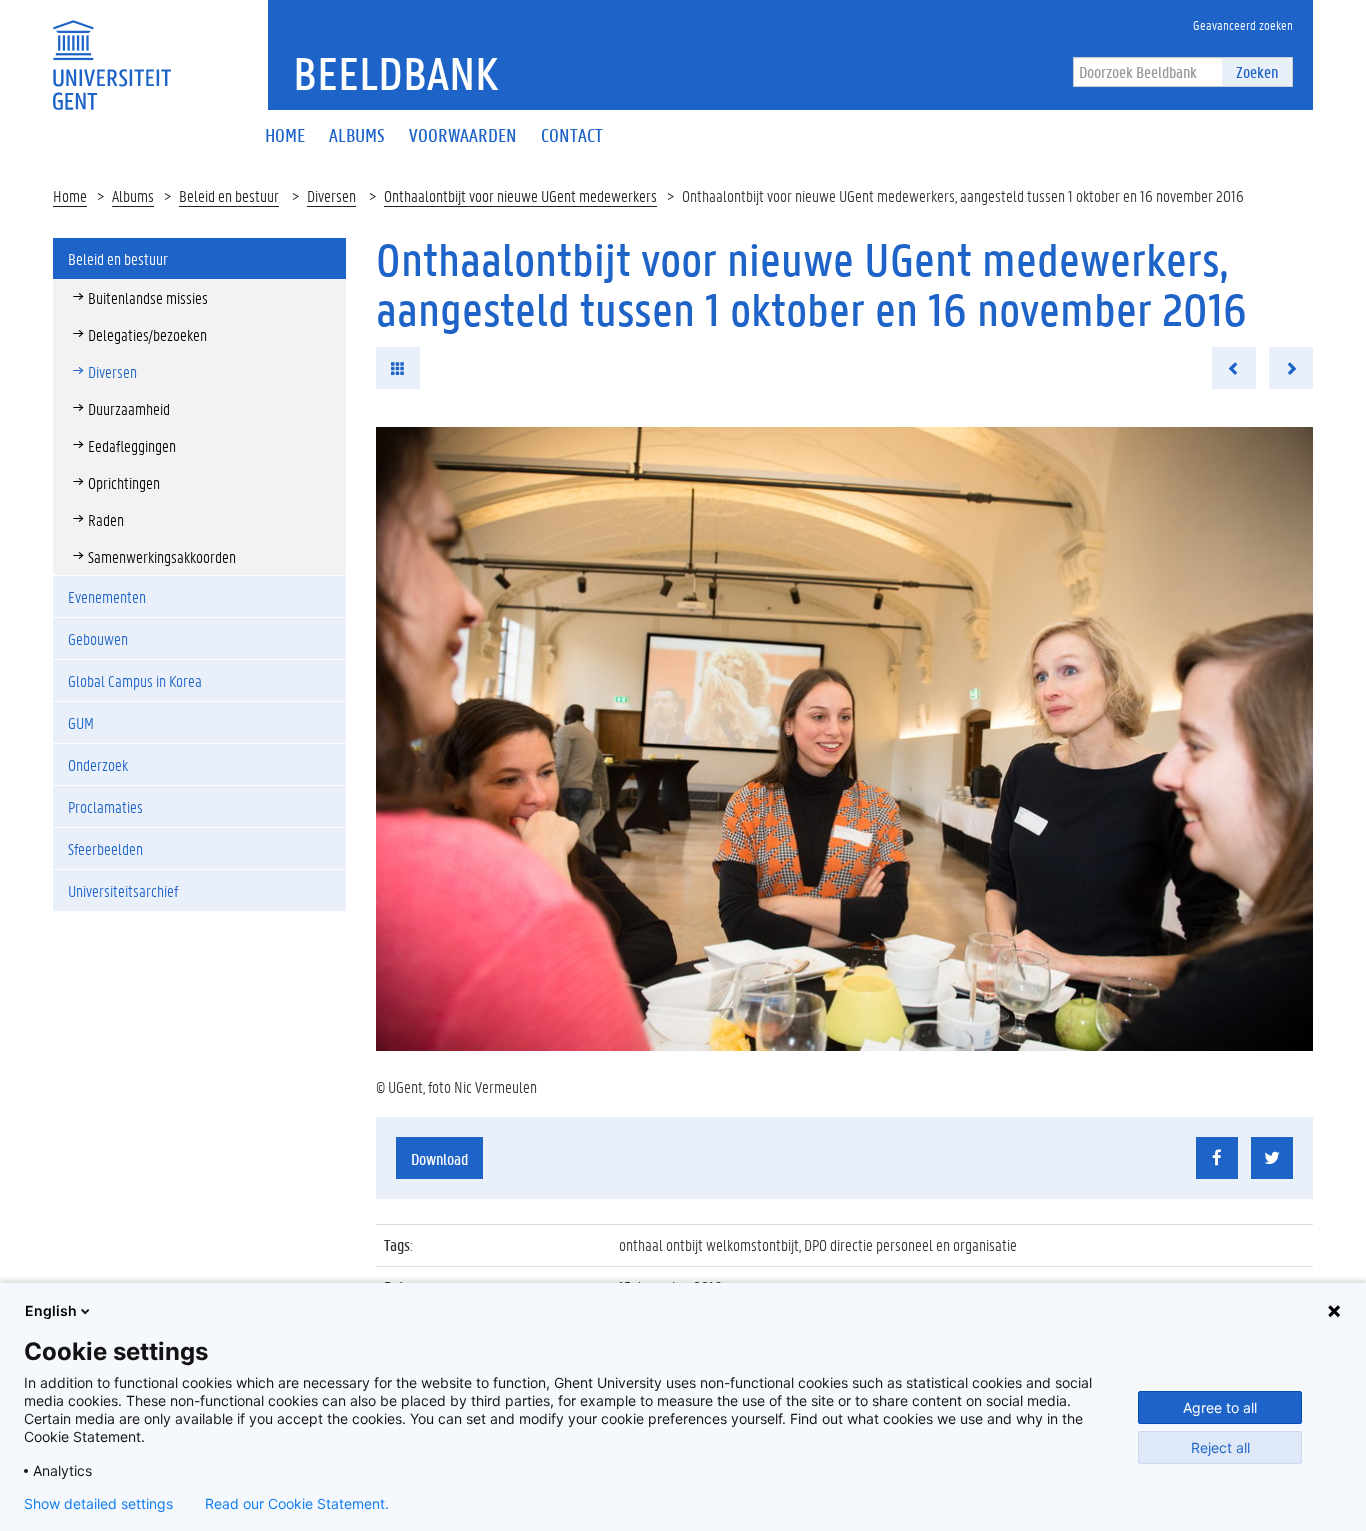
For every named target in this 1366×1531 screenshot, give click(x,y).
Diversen (331, 195)
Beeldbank (395, 73)
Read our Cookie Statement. (297, 1504)
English (51, 1310)
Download (439, 1158)
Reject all (1220, 1447)
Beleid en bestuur (229, 195)
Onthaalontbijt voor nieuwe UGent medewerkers (520, 195)
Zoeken (1257, 71)
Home (70, 195)
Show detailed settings (98, 1504)
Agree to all (1220, 1407)
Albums (133, 195)
